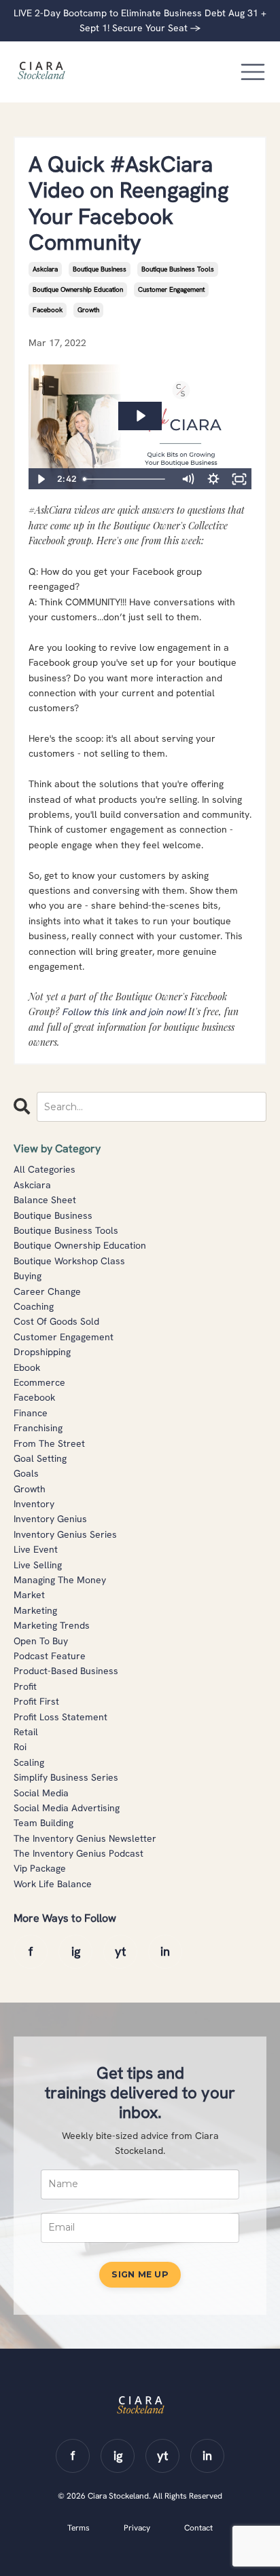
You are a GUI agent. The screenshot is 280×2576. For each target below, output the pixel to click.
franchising (38, 1428)
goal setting (40, 1458)
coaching (34, 1306)
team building (43, 1823)
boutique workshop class (69, 1261)
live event (36, 1549)
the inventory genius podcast (78, 1853)
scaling (29, 1762)
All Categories (45, 1169)
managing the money (60, 1580)
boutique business (100, 269)
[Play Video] (41, 479)
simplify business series (66, 1777)
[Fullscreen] (239, 479)
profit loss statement (60, 1717)
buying (28, 1276)
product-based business (66, 1671)
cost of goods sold (56, 1321)
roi (20, 1747)
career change (47, 1291)
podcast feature (50, 1656)
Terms (78, 2528)
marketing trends (52, 1625)
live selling (38, 1565)
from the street (49, 1443)
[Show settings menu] (213, 479)
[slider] (127, 479)
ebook (27, 1367)
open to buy (41, 1641)
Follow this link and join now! (124, 1012)
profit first (36, 1701)
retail (26, 1732)
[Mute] (188, 479)
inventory (34, 1504)
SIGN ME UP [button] (140, 2274)
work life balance (53, 1884)
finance (31, 1413)
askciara (45, 269)
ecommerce (39, 1382)
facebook (48, 310)
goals (26, 1473)
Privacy (137, 2528)
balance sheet (45, 1200)
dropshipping (42, 1352)
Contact (198, 2528)
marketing (35, 1610)
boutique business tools (178, 269)
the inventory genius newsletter (85, 1838)
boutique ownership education (78, 289)
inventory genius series (65, 1534)
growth (88, 310)
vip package (40, 1868)
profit (25, 1686)
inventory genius (50, 1519)
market (29, 1595)
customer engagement (171, 289)
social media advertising (67, 1808)
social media (41, 1793)
